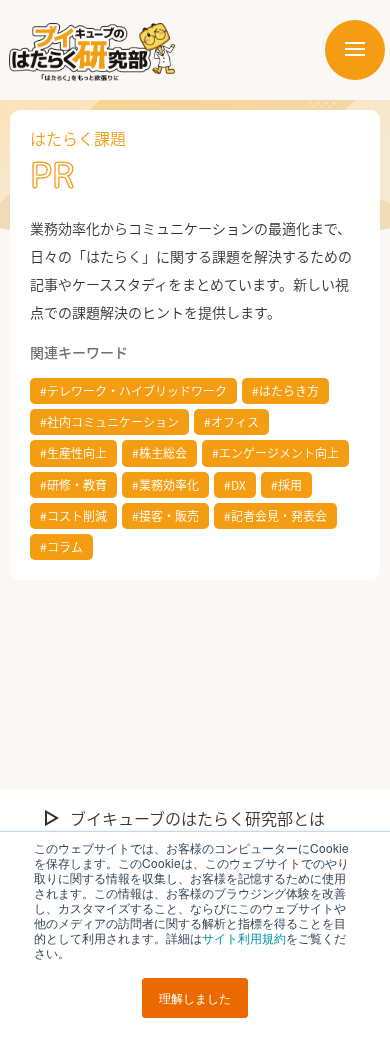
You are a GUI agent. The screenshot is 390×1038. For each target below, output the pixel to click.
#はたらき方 (285, 390)
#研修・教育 (73, 484)
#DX (235, 484)
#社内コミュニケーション (109, 421)
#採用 (286, 484)
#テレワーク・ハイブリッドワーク (133, 390)
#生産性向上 (73, 452)
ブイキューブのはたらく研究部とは (197, 818)
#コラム (61, 546)
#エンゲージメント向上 (275, 452)
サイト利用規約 (244, 937)
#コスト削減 (73, 515)
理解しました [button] (195, 997)
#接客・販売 (165, 515)
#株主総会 (159, 452)
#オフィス (231, 421)
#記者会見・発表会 (275, 515)
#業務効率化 (165, 484)
